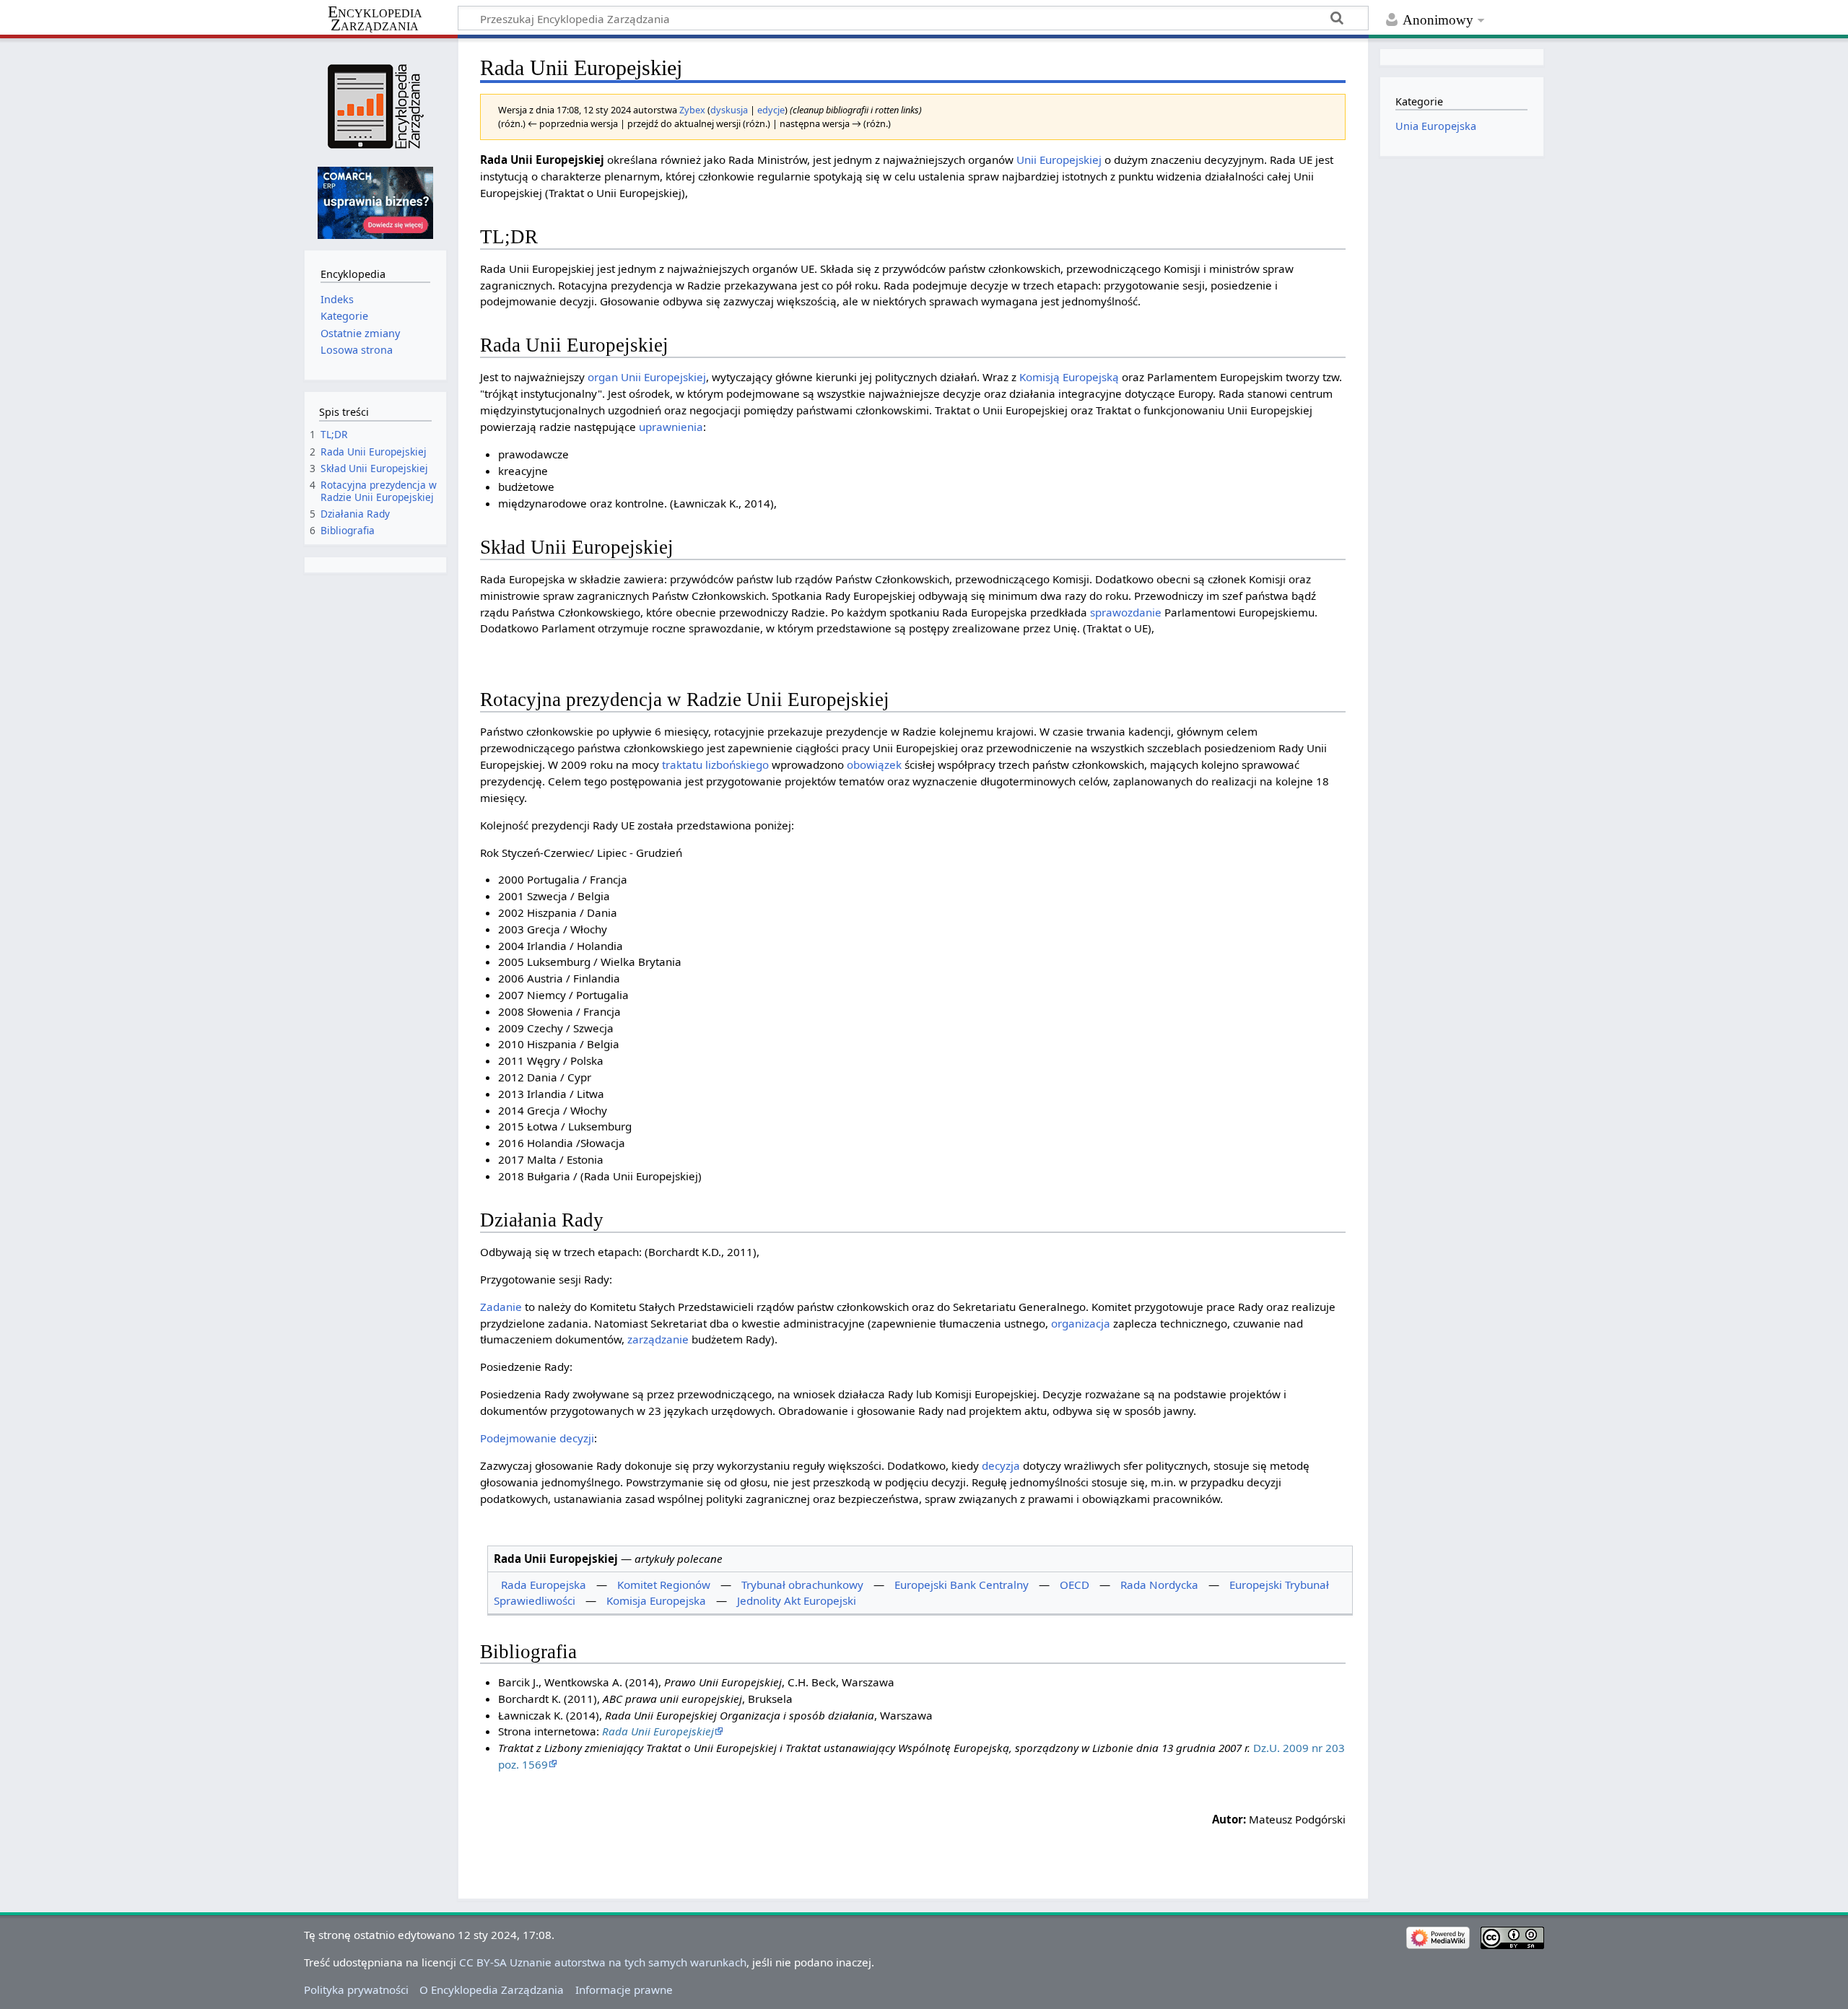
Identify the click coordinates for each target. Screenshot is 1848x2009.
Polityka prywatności (356, 1990)
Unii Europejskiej (1059, 160)
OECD (1075, 1585)
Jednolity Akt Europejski (797, 1600)
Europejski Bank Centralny (962, 1585)
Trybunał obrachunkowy (802, 1585)
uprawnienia (671, 427)
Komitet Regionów (664, 1585)
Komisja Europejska (656, 1600)
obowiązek (874, 764)
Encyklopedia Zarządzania (375, 19)
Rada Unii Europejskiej (658, 1731)
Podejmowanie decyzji (537, 1438)
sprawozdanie (1126, 612)
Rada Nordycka (1159, 1585)
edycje (771, 110)
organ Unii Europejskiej (647, 377)
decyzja (1001, 1465)
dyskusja (729, 110)
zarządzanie (658, 1339)
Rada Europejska (544, 1585)
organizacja (1081, 1323)
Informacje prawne (624, 1990)
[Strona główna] (375, 106)
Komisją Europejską (1069, 377)
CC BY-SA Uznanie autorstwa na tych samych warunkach (603, 1962)
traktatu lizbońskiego (715, 764)
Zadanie (501, 1307)
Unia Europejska (1436, 126)
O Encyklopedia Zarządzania (492, 1990)
